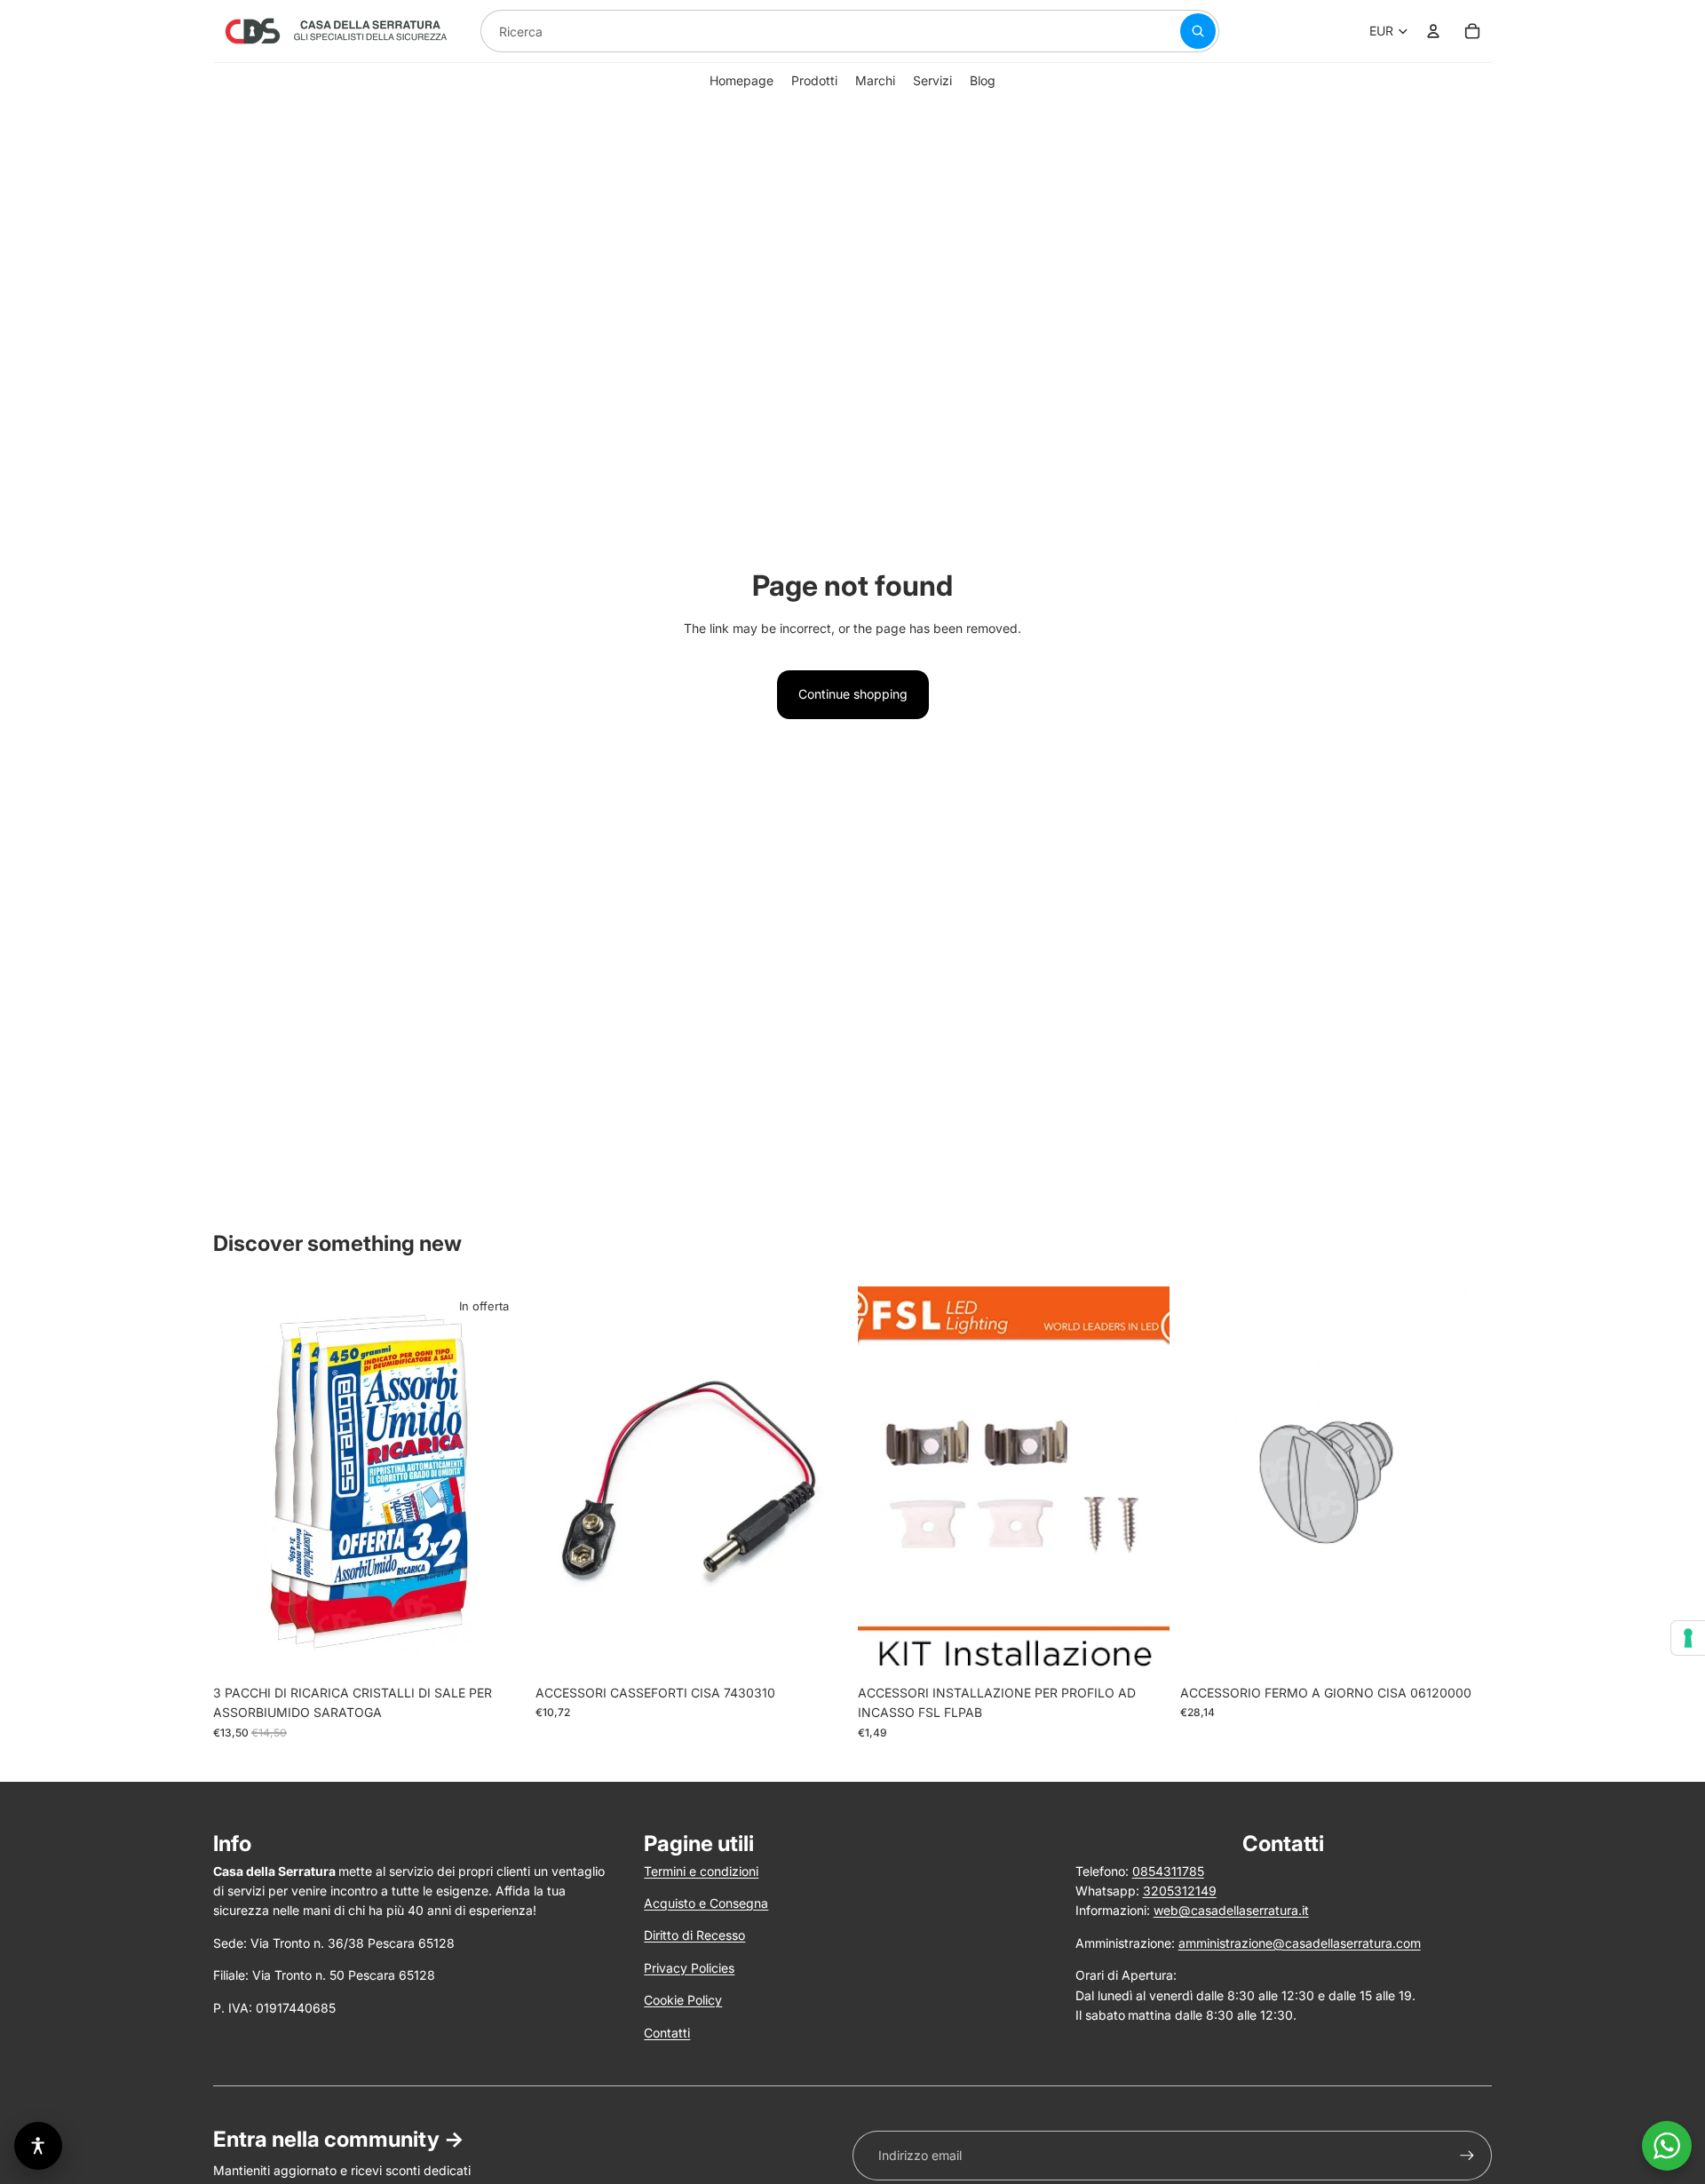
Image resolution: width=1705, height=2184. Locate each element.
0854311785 (1168, 1871)
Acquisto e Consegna (706, 1903)
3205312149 (1180, 1891)
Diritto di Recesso (694, 1935)
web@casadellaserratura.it (1231, 1910)
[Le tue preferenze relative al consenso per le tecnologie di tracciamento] (1688, 1638)
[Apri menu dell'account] (1433, 31)
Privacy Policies (689, 1968)
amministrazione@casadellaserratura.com (1300, 1943)
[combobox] (809, 31)
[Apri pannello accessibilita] (38, 2146)
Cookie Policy (683, 2000)
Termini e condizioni (701, 1871)
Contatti (667, 2033)
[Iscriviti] (1467, 2156)
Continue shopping (853, 694)
